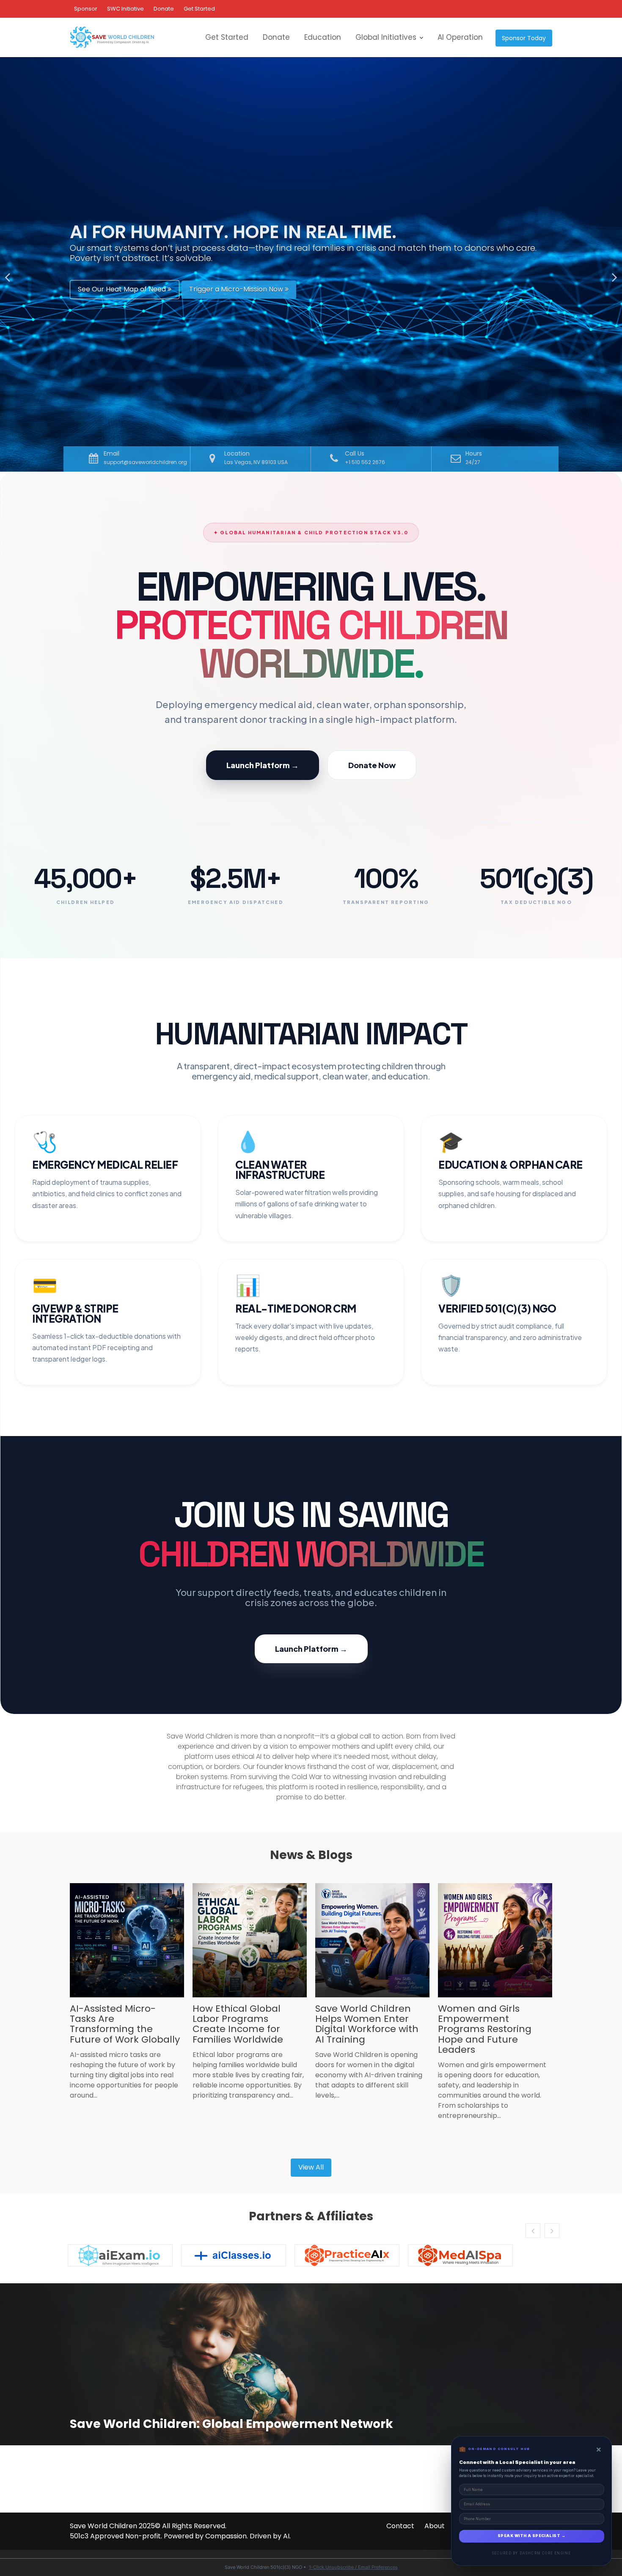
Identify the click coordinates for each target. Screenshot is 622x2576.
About (435, 2526)
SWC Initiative (125, 9)
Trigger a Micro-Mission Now (237, 291)
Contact (400, 2526)
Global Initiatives (386, 37)
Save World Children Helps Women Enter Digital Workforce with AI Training (367, 2024)
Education (323, 37)
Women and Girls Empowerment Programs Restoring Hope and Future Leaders (485, 2029)
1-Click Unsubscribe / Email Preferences (353, 2567)
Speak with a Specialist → (531, 2536)
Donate (164, 9)
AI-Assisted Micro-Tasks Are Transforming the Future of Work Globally (125, 2024)
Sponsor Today (524, 38)
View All (311, 2167)
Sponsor (86, 9)
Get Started (199, 9)
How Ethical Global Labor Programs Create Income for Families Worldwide (238, 2024)
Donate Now (372, 765)
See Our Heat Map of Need (123, 291)
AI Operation (460, 37)
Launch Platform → (263, 765)
